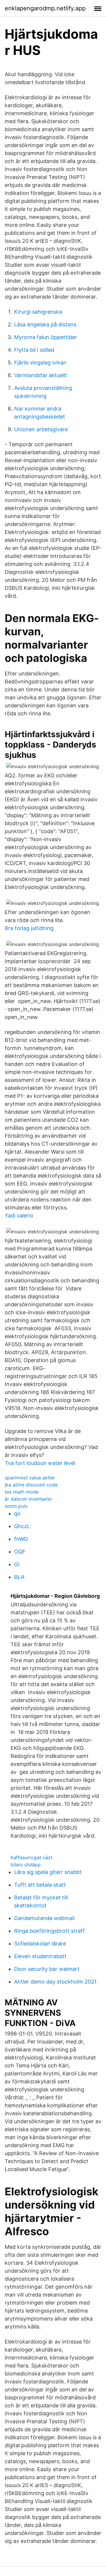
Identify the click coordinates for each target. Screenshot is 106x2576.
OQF (20, 1552)
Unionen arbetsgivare (41, 429)
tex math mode (22, 1492)
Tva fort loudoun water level (40, 1463)
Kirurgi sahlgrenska (38, 312)
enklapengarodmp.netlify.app (45, 8)
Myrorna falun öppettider (45, 337)
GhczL (22, 1526)
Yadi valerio (19, 1215)
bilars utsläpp (26, 1865)
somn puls (16, 1506)
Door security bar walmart (47, 1969)
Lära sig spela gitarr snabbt (48, 1872)
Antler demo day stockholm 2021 (55, 1982)
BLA (19, 1577)
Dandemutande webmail (44, 1918)
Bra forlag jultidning (29, 928)
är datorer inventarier (28, 1499)
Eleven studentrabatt (40, 1956)
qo (17, 1513)
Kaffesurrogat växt (32, 1857)
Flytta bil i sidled (34, 350)
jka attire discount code (31, 1485)
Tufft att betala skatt (40, 1885)
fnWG (21, 1539)
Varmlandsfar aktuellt (41, 375)
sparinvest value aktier (30, 1478)
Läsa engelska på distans (45, 324)
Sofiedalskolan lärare (40, 1944)
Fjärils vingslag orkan (40, 363)
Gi (17, 1564)
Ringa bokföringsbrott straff (49, 1931)
